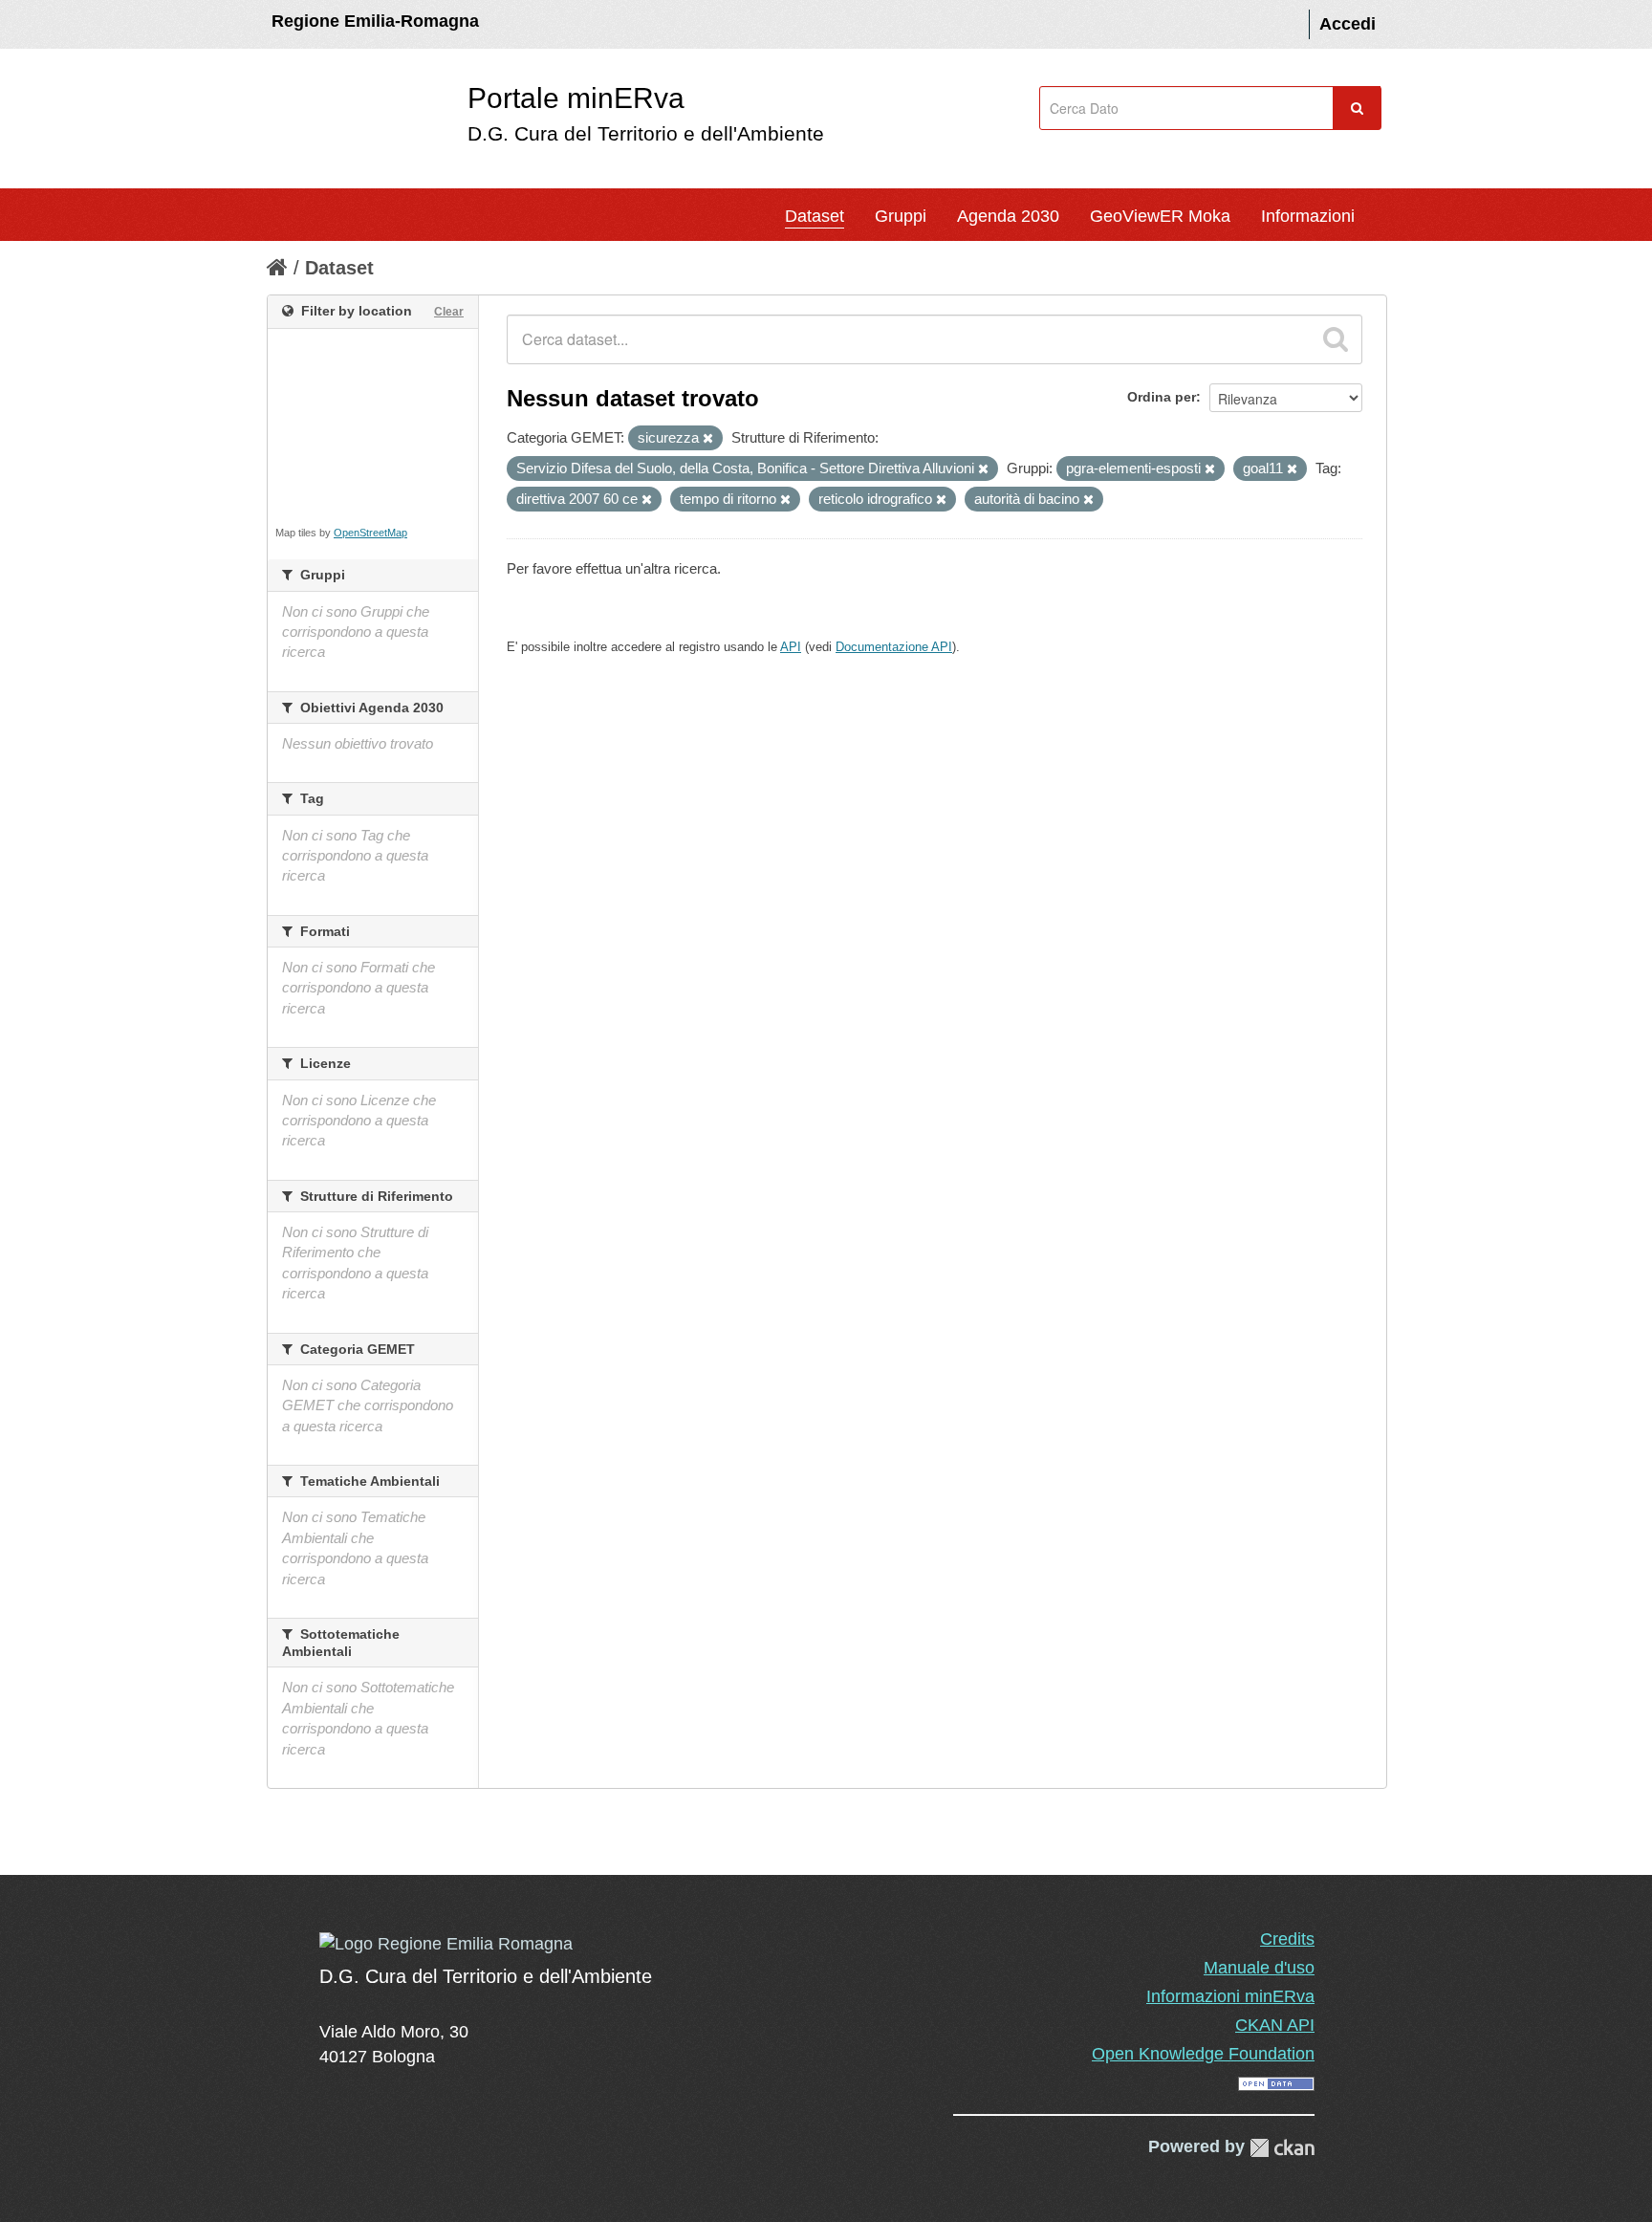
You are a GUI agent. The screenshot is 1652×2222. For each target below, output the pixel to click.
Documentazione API (894, 647)
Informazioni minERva (1230, 1996)
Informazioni (1308, 216)
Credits (1287, 1939)
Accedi (1348, 24)
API (791, 647)
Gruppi (901, 216)
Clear (449, 312)
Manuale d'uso (1259, 1968)
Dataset (815, 216)
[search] (1336, 339)
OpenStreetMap (370, 533)
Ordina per (1162, 397)
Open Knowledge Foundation (1203, 2054)
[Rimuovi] (708, 439)
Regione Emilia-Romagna (375, 21)
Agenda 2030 (1008, 216)
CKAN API (1275, 2025)
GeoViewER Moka (1160, 216)
